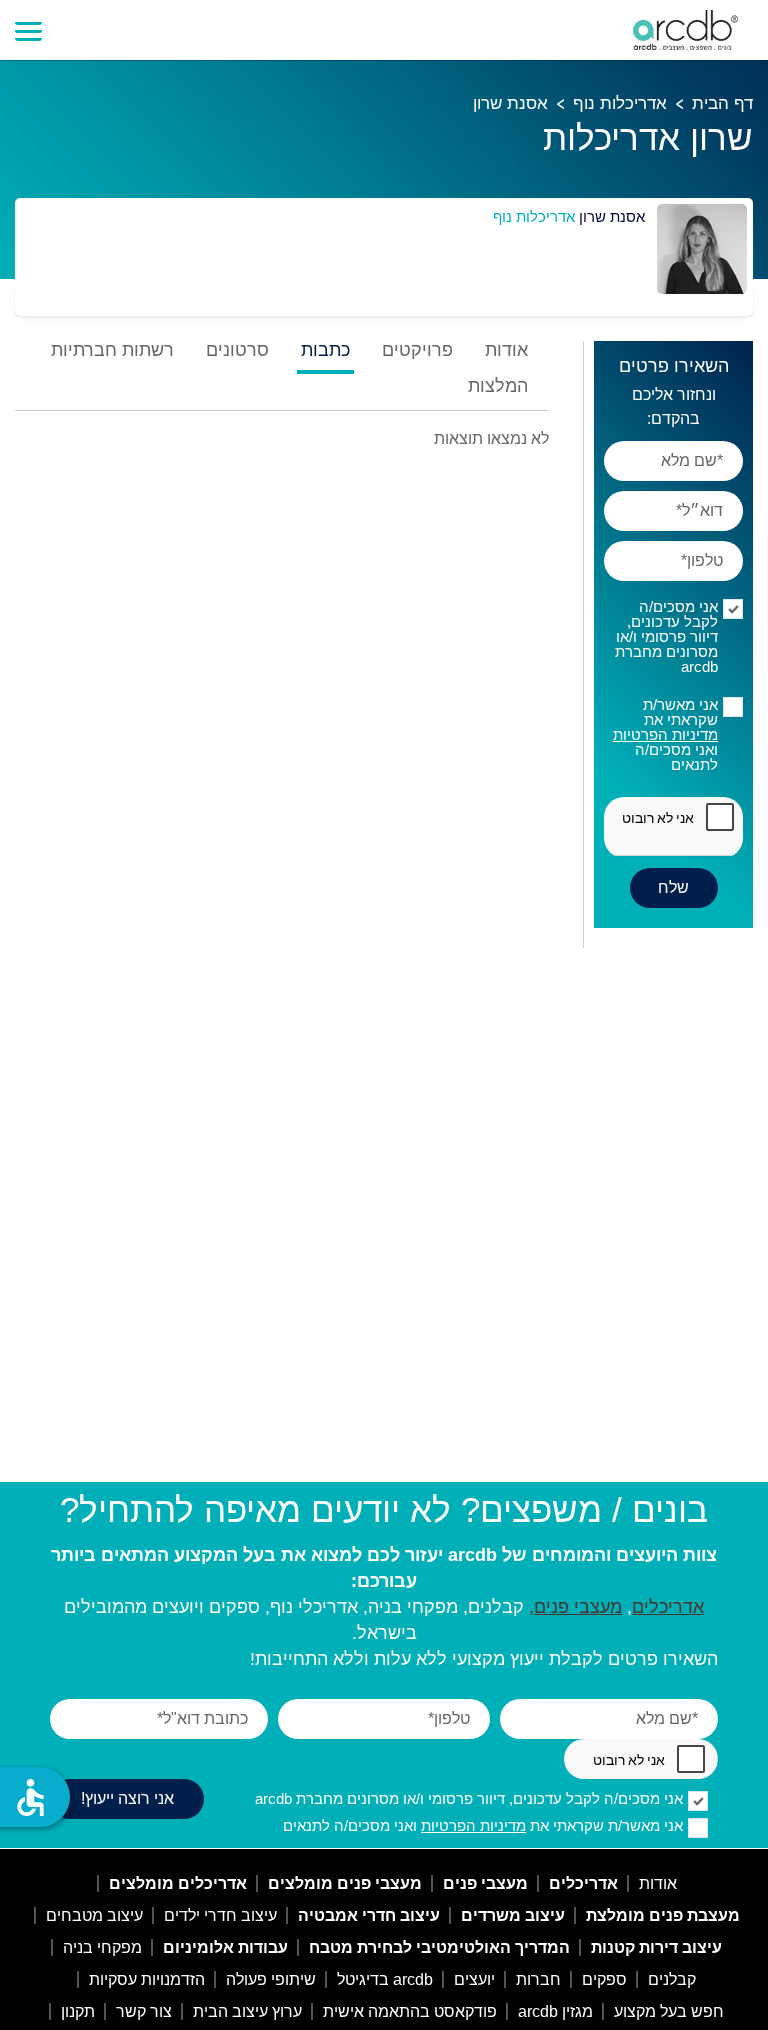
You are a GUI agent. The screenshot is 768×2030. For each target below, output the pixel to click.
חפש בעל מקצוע (669, 2011)
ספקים (604, 1979)
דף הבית (722, 103)
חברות (538, 1979)
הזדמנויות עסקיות (147, 1979)
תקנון (78, 2011)
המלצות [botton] (498, 386)
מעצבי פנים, (575, 1607)
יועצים (474, 1979)
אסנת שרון (510, 103)
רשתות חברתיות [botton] (112, 350)
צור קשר (144, 2011)
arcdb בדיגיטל (385, 1979)
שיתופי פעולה (271, 1979)
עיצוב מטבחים (94, 1915)
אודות (658, 1883)
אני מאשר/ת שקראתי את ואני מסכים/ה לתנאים (665, 734)
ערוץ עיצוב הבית (247, 2011)
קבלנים (672, 1979)
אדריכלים (668, 1607)
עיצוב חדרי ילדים (220, 1915)
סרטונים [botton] (237, 350)
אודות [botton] (506, 350)
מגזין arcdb (555, 2011)
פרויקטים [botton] (417, 350)
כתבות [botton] (325, 350)
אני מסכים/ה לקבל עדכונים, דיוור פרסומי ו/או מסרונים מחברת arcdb (666, 636)
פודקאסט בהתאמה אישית (410, 2011)
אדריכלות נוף (620, 103)
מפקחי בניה (102, 1947)
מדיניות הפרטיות (665, 734)
